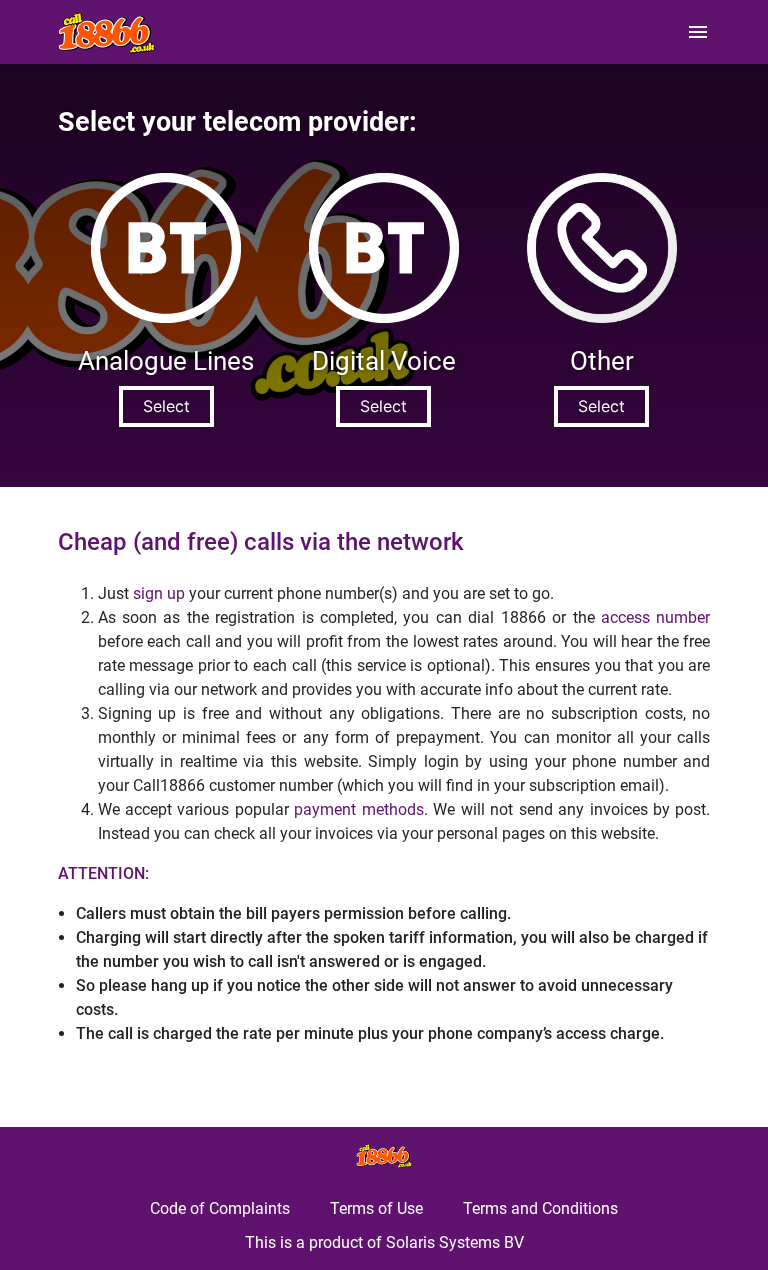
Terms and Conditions (540, 1208)
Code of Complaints (220, 1208)
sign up (159, 593)
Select (166, 406)
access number (655, 617)
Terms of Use (376, 1208)
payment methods (358, 809)
